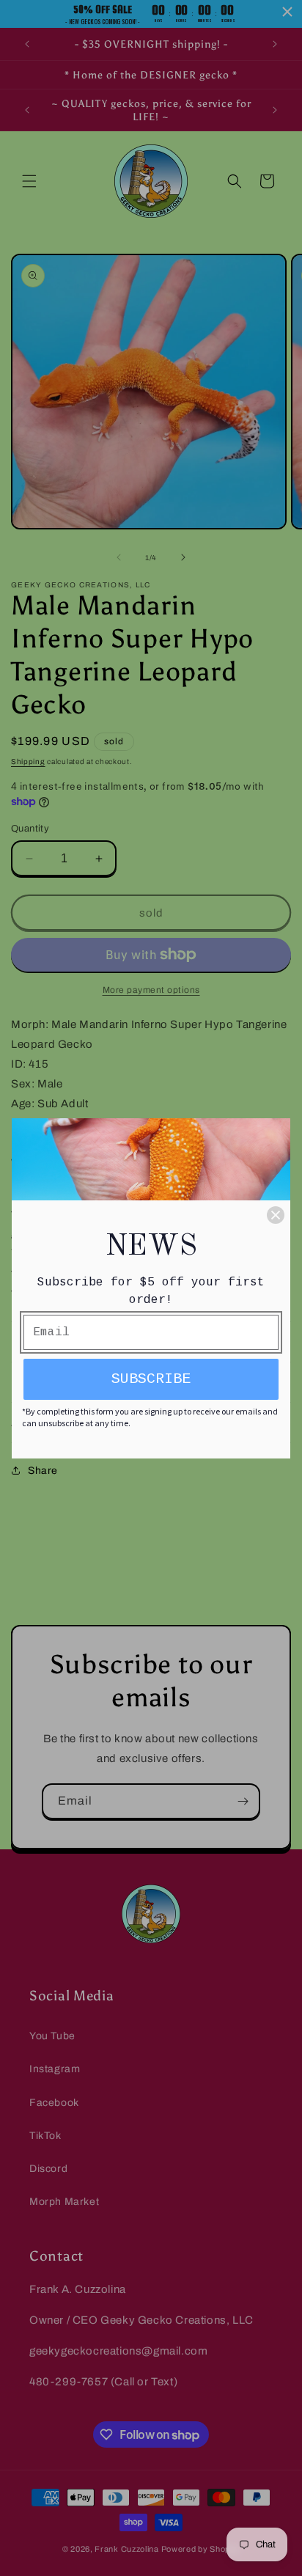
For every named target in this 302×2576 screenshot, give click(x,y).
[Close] (276, 1215)
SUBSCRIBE (151, 1379)
